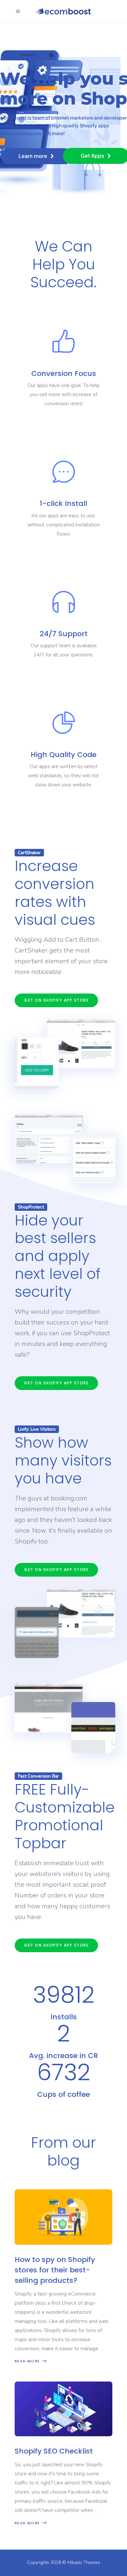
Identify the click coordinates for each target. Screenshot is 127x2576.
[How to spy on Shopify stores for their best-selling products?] (63, 2217)
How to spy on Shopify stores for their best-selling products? (55, 2270)
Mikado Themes (84, 2562)
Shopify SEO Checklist (54, 2451)
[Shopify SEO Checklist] (63, 2409)
